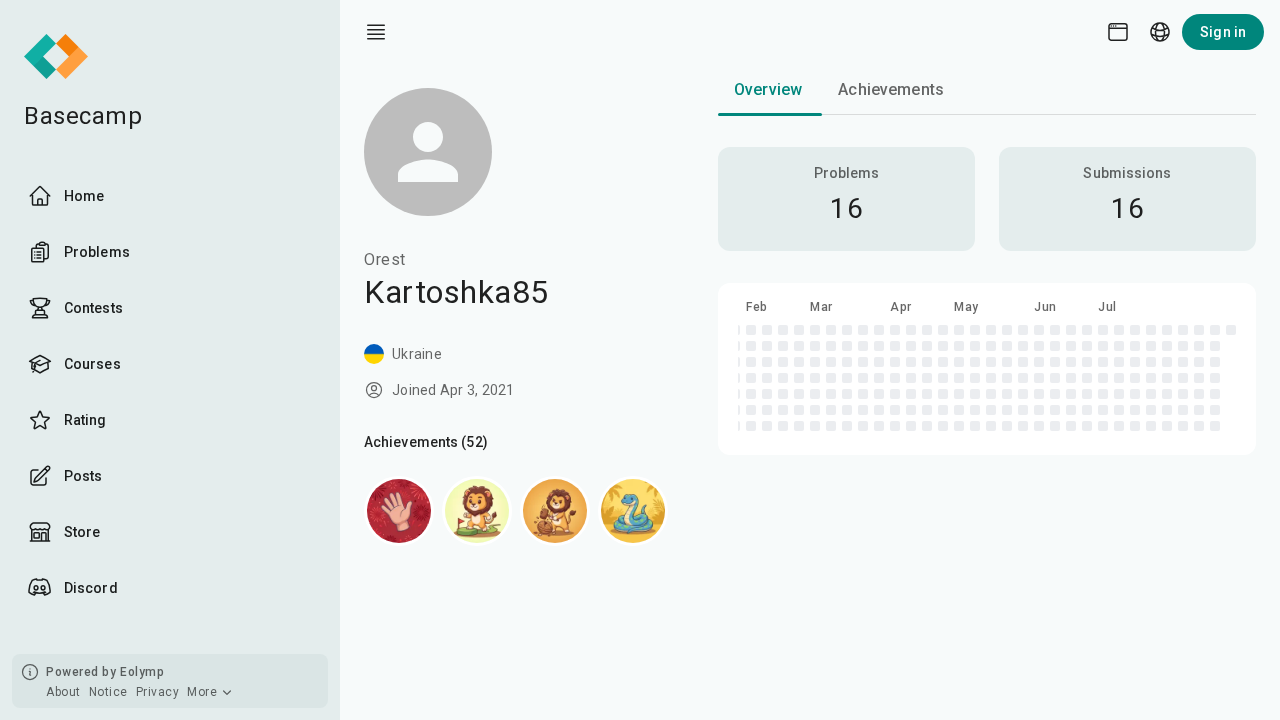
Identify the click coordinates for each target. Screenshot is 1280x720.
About (63, 692)
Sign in (1223, 32)
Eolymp (142, 672)
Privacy (158, 692)
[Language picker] (1160, 32)
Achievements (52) (426, 442)
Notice (108, 692)
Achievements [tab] (891, 89)
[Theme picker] (1118, 32)
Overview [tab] (768, 89)
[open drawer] (376, 32)
